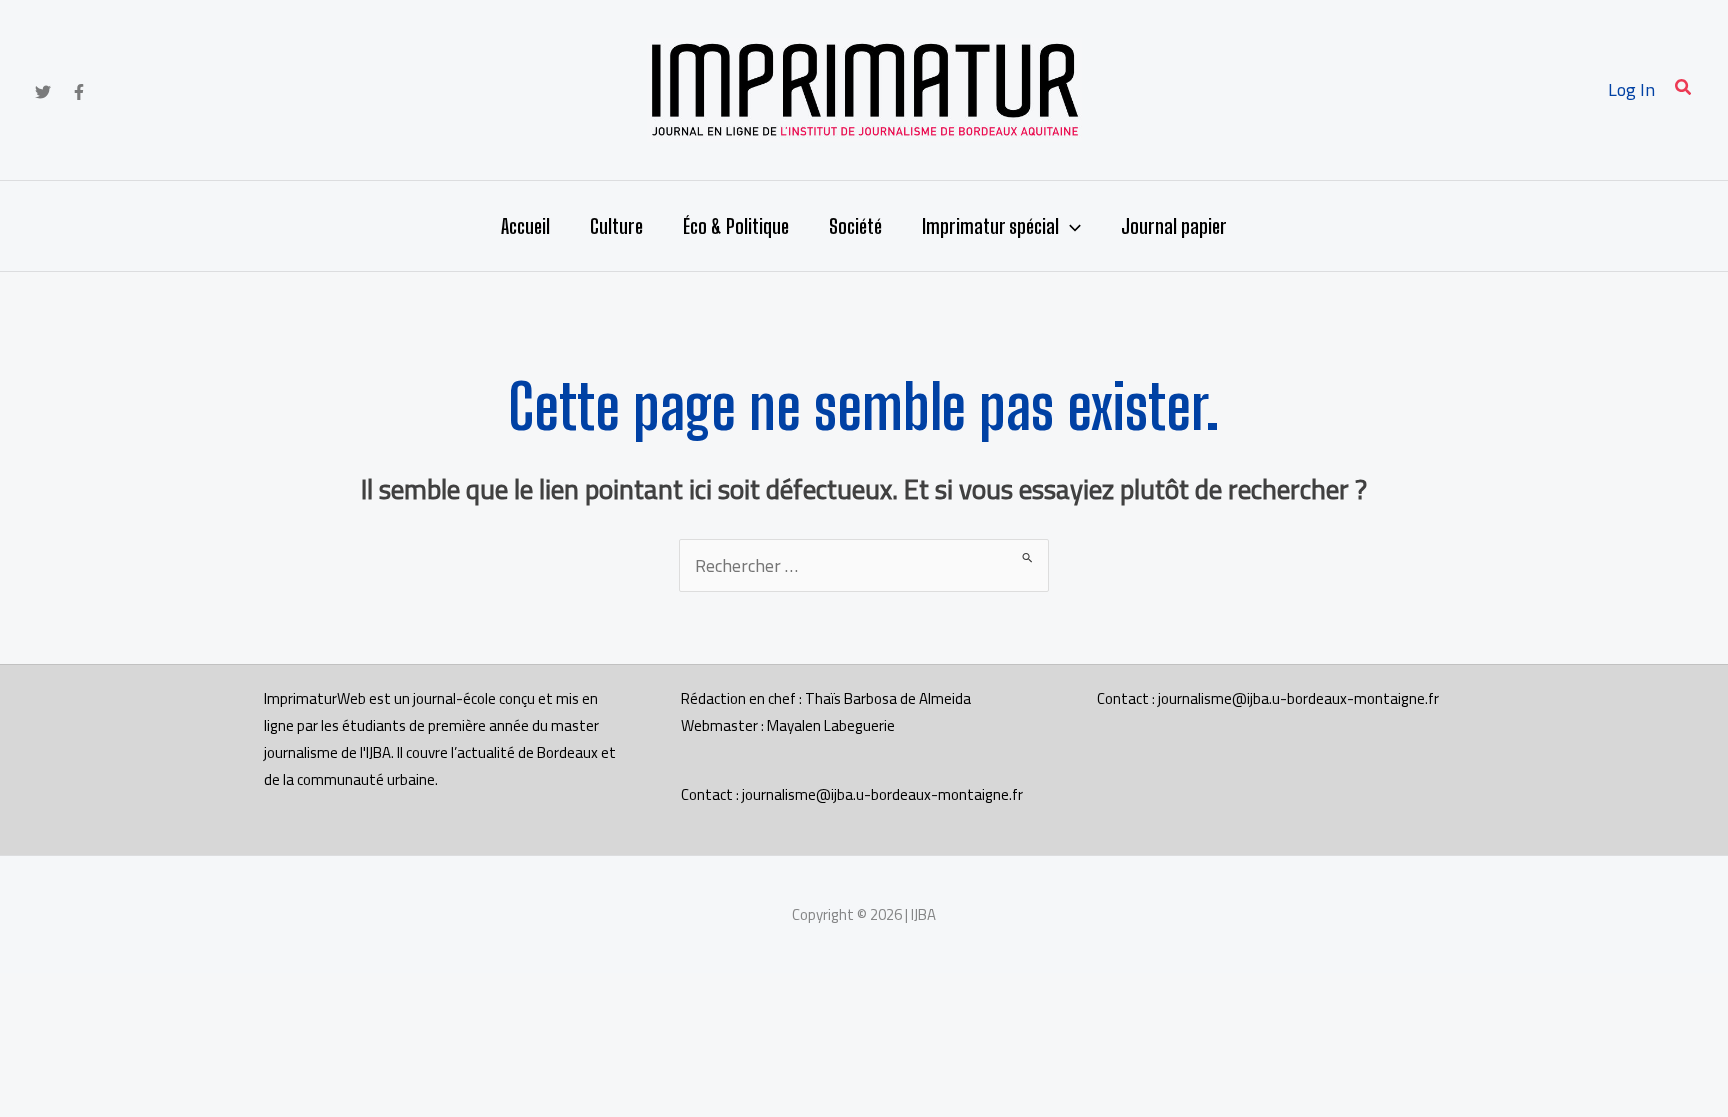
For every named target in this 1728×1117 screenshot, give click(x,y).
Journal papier (1174, 226)
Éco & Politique (736, 226)
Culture (616, 226)
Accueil (525, 226)
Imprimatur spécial (990, 226)
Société (855, 226)
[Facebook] (79, 92)
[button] (1684, 89)
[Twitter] (43, 92)
